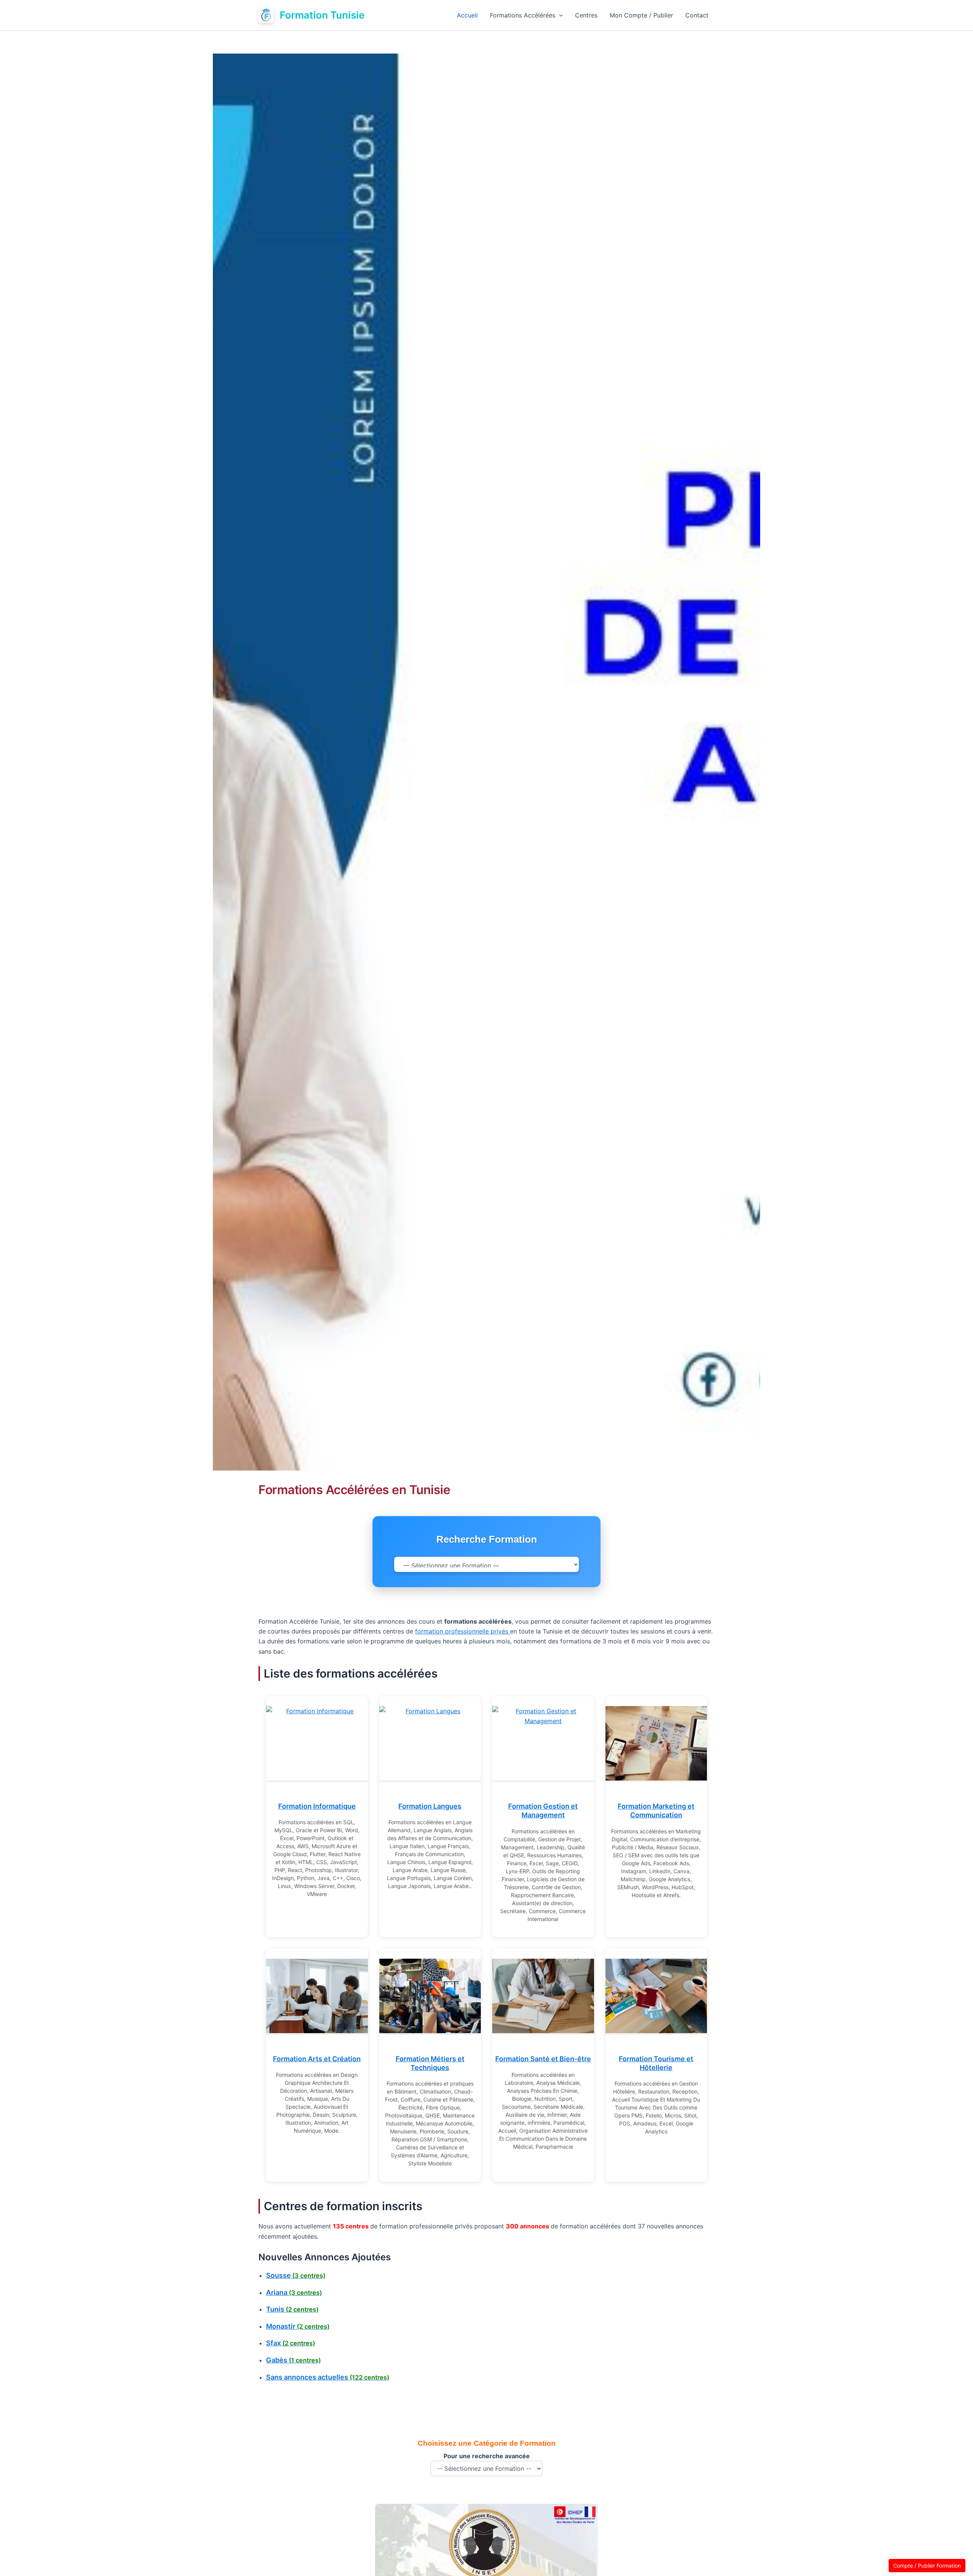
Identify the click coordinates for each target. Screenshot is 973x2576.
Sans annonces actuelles (328, 2377)
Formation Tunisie (322, 15)
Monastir (298, 2326)
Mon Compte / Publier (641, 15)
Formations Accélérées (523, 15)
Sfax (291, 2343)
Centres (586, 15)
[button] (559, 15)
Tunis (292, 2309)
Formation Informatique (317, 1806)
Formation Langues (430, 1806)
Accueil (467, 15)
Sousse (296, 2275)
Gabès (293, 2360)
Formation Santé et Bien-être (543, 2059)
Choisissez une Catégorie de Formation (487, 2443)
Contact (697, 15)
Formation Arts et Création (317, 2059)
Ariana (294, 2292)
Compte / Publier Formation (927, 2566)
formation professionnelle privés (463, 1631)
